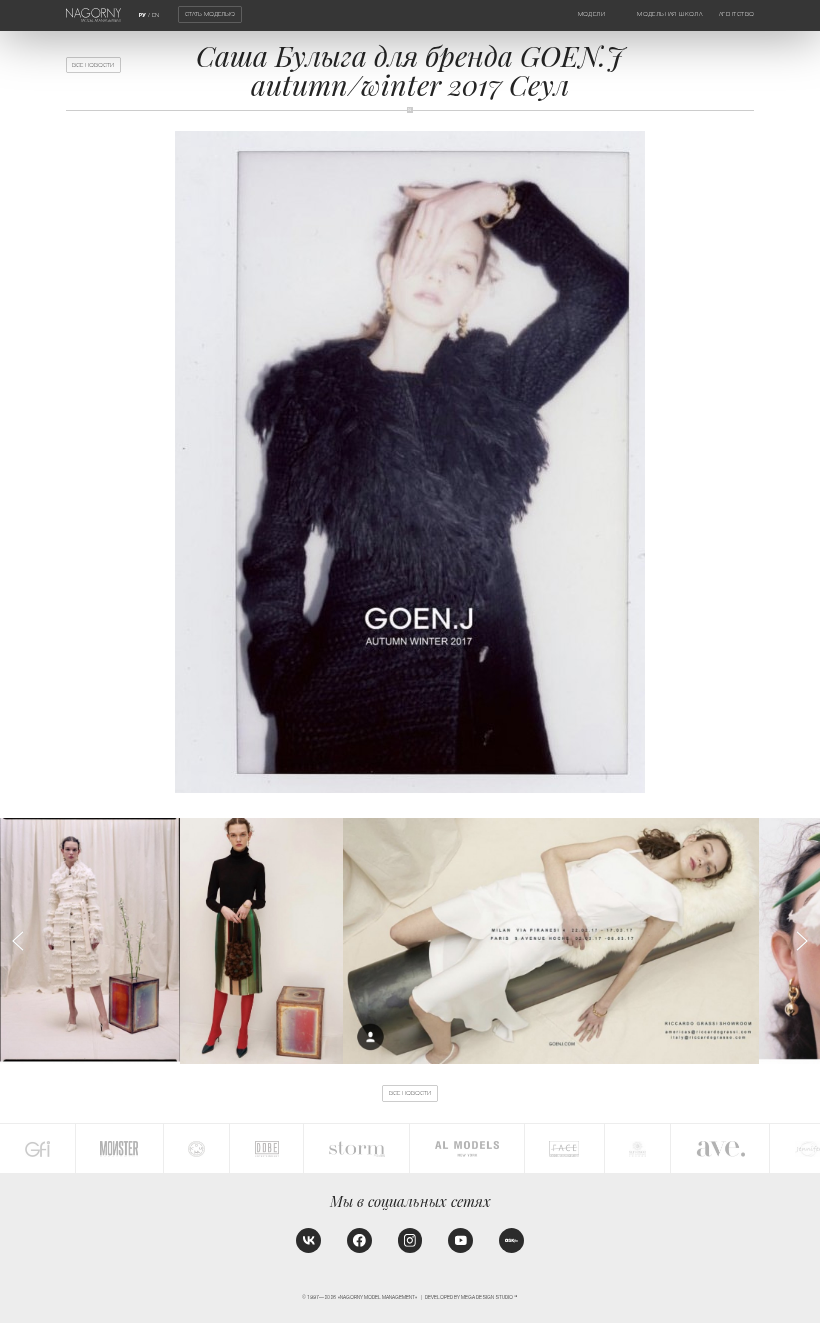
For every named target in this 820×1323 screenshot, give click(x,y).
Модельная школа (669, 14)
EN (155, 15)
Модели (591, 14)
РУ (142, 15)
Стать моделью (210, 14)
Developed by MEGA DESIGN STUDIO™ (471, 1297)
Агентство (737, 14)
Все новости (93, 65)
